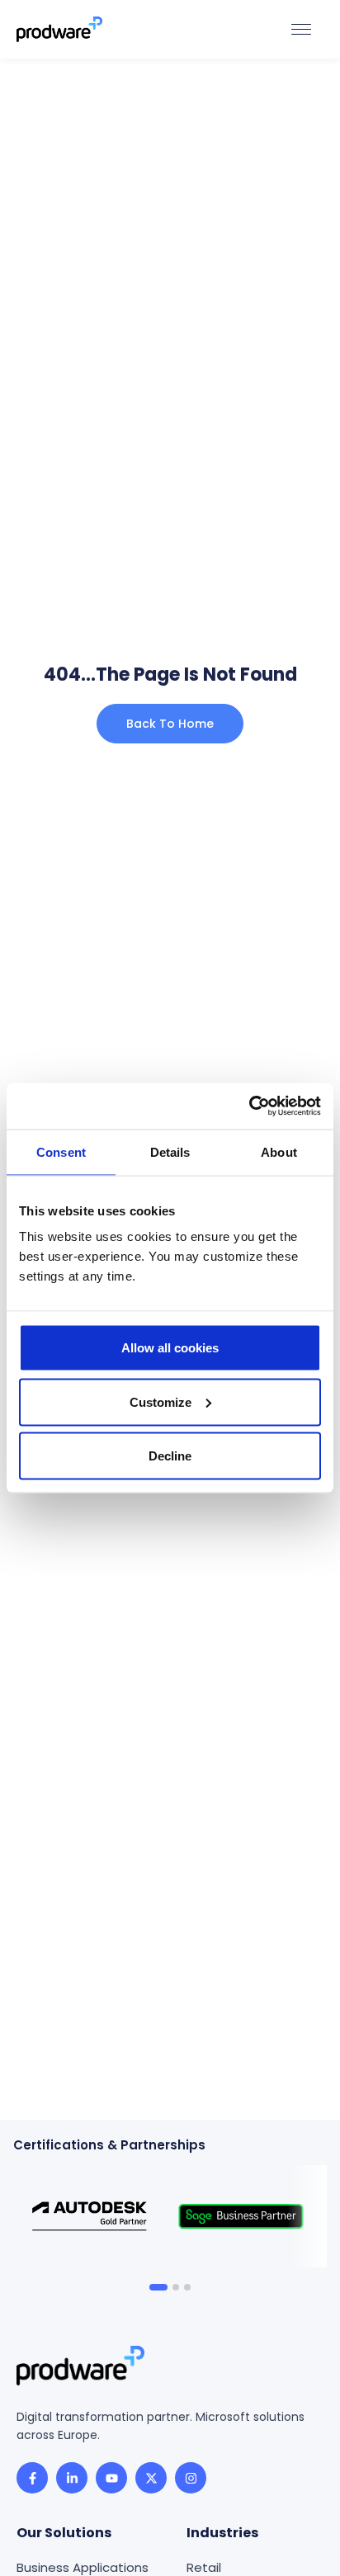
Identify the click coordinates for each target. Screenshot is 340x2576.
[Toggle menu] (301, 29)
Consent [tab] (61, 1151)
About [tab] (279, 1151)
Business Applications (83, 2567)
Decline (170, 1456)
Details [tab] (170, 1151)
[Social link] (32, 2478)
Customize (161, 1401)
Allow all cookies (170, 1348)
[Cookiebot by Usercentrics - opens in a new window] (249, 1106)
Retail (204, 2567)
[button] (158, 2287)
